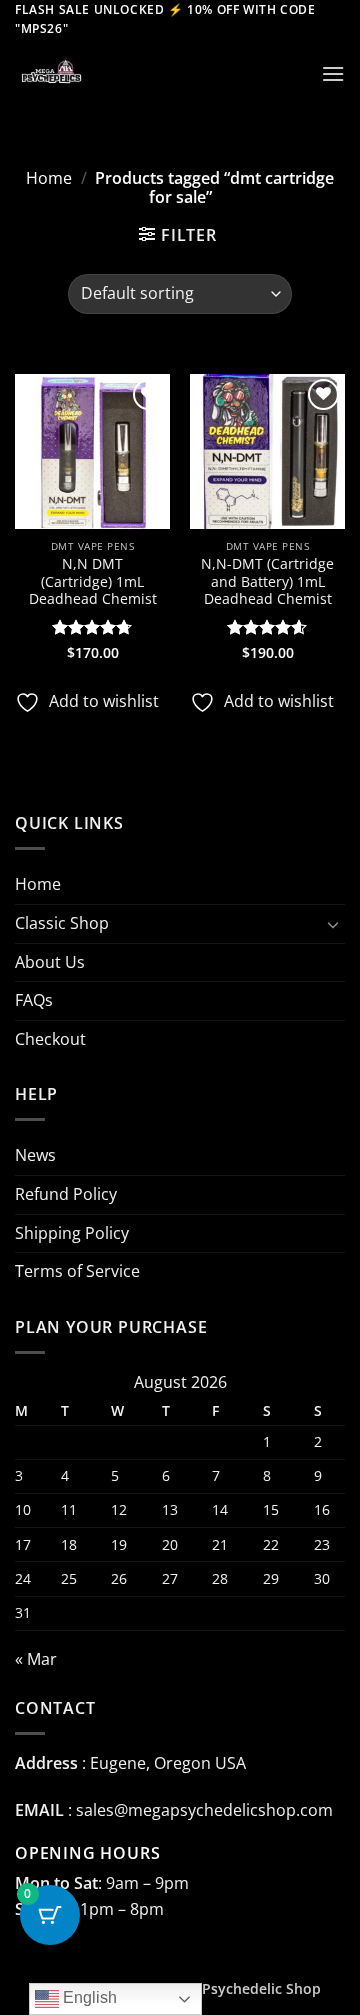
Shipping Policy (72, 1233)
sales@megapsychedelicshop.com (204, 1810)
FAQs (34, 1000)
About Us (50, 962)
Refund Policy (66, 1194)
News (35, 1155)
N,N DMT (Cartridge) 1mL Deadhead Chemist (93, 581)
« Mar (36, 1659)
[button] (333, 73)
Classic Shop (62, 923)
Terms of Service (77, 1271)
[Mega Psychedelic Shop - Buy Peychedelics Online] (115, 73)
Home (49, 178)
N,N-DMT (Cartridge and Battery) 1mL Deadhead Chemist (267, 581)
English (88, 1997)
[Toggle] (333, 924)
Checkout (50, 1039)
